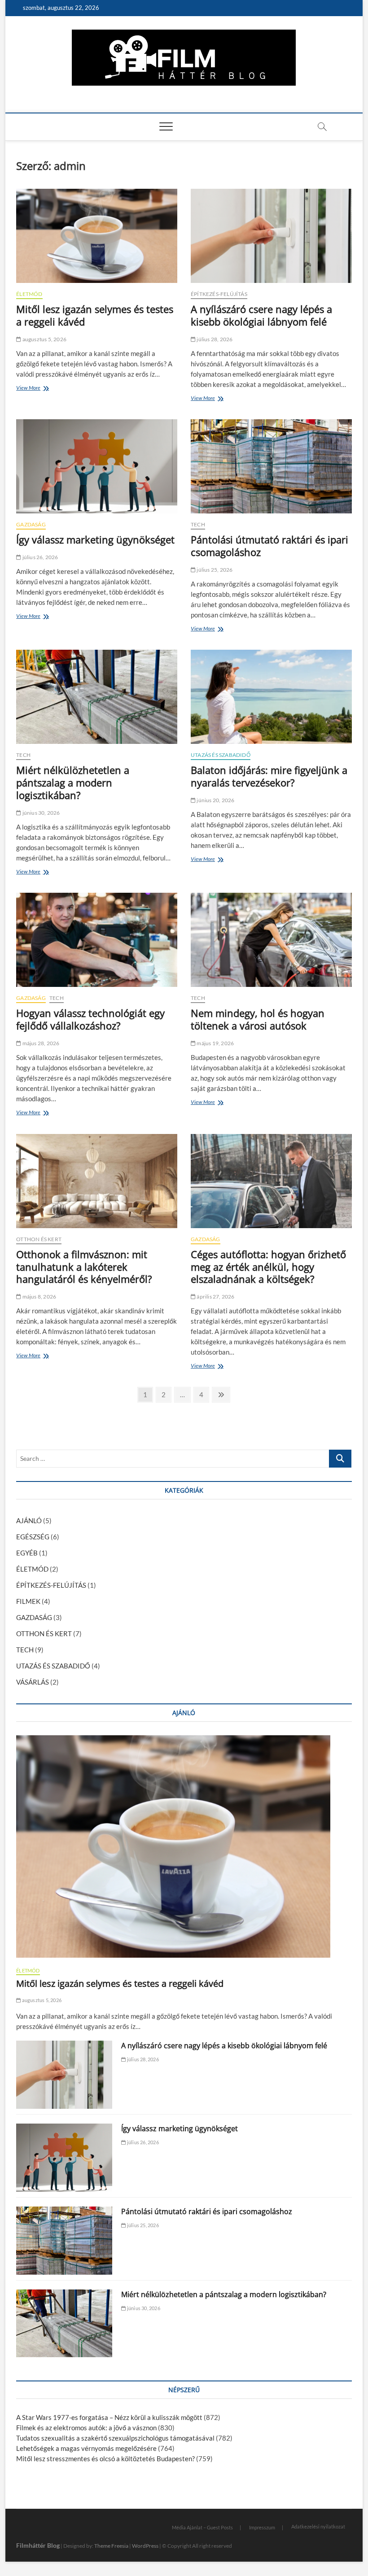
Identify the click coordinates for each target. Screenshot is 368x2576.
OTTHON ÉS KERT (39, 1239)
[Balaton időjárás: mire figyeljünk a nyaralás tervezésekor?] (271, 697)
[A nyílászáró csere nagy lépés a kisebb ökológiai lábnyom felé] (271, 236)
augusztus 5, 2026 (44, 339)
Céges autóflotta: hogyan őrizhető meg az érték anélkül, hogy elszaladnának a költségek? (268, 1267)
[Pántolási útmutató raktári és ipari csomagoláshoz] (271, 466)
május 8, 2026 (39, 1297)
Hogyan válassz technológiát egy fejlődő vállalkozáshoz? (90, 1019)
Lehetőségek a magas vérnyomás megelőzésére (86, 2448)
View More (31, 389)
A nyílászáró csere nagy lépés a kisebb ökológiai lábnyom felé (261, 315)
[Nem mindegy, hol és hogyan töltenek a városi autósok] (271, 940)
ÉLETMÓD (29, 294)
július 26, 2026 (39, 557)
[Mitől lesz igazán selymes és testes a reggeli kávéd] (97, 236)
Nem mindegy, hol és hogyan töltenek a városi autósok (258, 1019)
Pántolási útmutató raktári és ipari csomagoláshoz (269, 546)
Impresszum (262, 2527)
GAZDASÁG (31, 524)
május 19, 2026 (215, 1043)
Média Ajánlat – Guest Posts (202, 2527)
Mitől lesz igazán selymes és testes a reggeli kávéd (95, 315)
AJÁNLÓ (29, 1520)
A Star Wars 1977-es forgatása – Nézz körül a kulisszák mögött (109, 2417)
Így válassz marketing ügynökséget (95, 539)
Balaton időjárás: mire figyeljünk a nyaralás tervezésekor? (269, 776)
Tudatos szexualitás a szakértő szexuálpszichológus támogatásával (115, 2438)
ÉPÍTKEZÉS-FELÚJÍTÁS (219, 294)
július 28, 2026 (214, 339)
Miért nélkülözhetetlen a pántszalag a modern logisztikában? (73, 782)
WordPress (145, 2546)
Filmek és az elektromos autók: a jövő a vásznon (86, 2428)
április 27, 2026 (215, 1297)
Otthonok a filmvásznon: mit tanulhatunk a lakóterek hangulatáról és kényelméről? (84, 1267)
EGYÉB (27, 1553)
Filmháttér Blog (38, 2545)
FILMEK (28, 1601)
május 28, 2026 (40, 1043)
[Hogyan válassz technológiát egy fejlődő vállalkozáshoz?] (97, 940)
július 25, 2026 (214, 570)
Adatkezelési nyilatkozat (318, 2526)
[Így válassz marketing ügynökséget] (97, 466)
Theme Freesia (111, 2546)
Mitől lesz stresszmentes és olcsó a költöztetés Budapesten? (105, 2459)
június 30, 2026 (40, 813)
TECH (198, 524)
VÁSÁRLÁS (33, 1682)
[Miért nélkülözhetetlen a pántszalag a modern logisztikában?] (97, 697)
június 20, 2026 (215, 800)
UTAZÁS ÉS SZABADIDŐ (221, 755)
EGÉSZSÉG (33, 1537)
